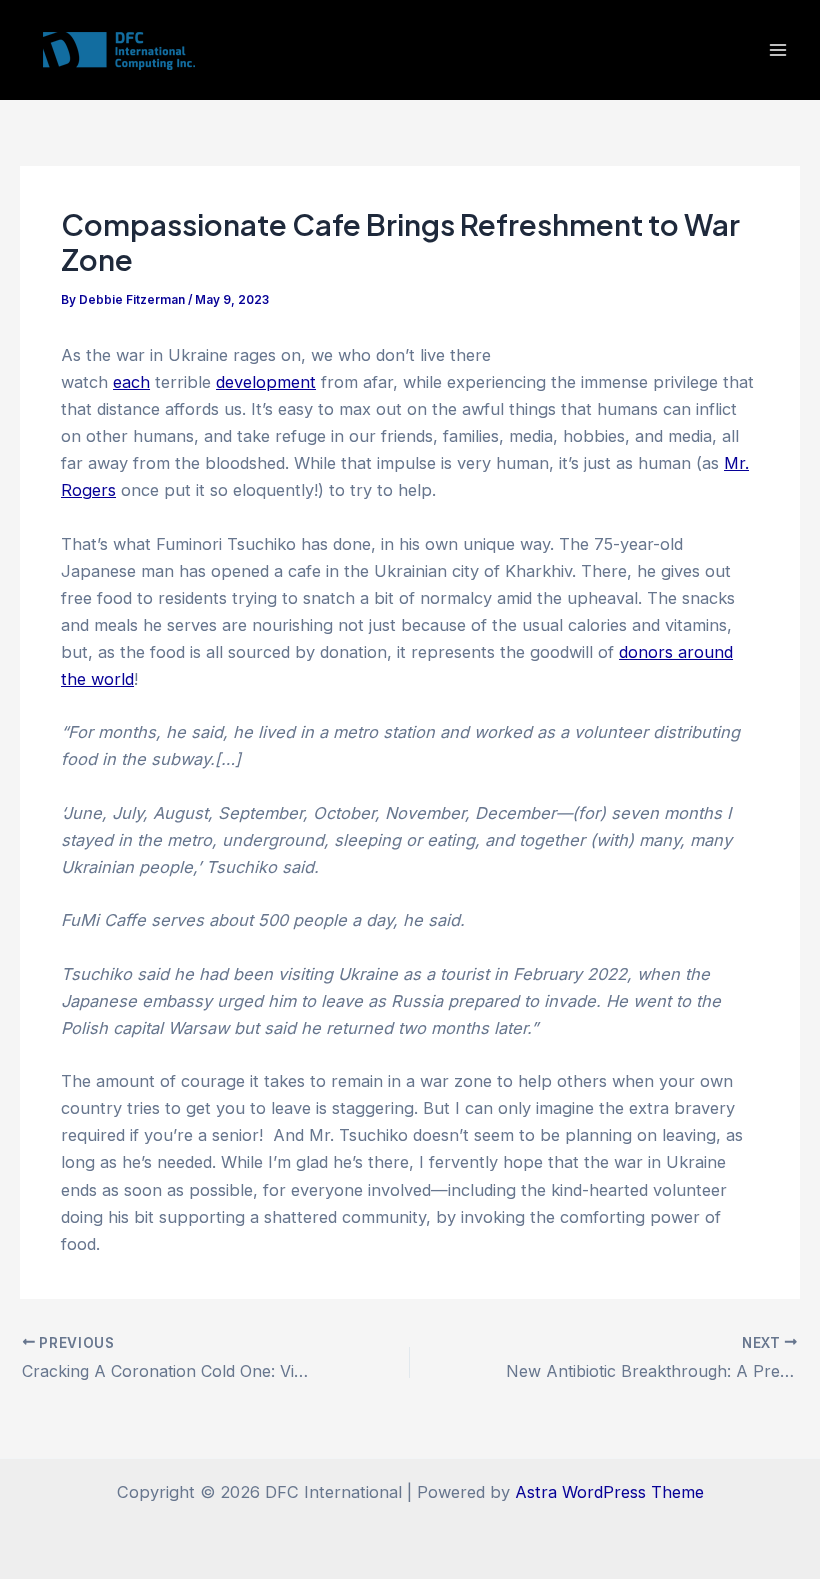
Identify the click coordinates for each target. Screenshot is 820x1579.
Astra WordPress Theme (609, 1492)
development (266, 382)
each (131, 382)
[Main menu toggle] (777, 50)
